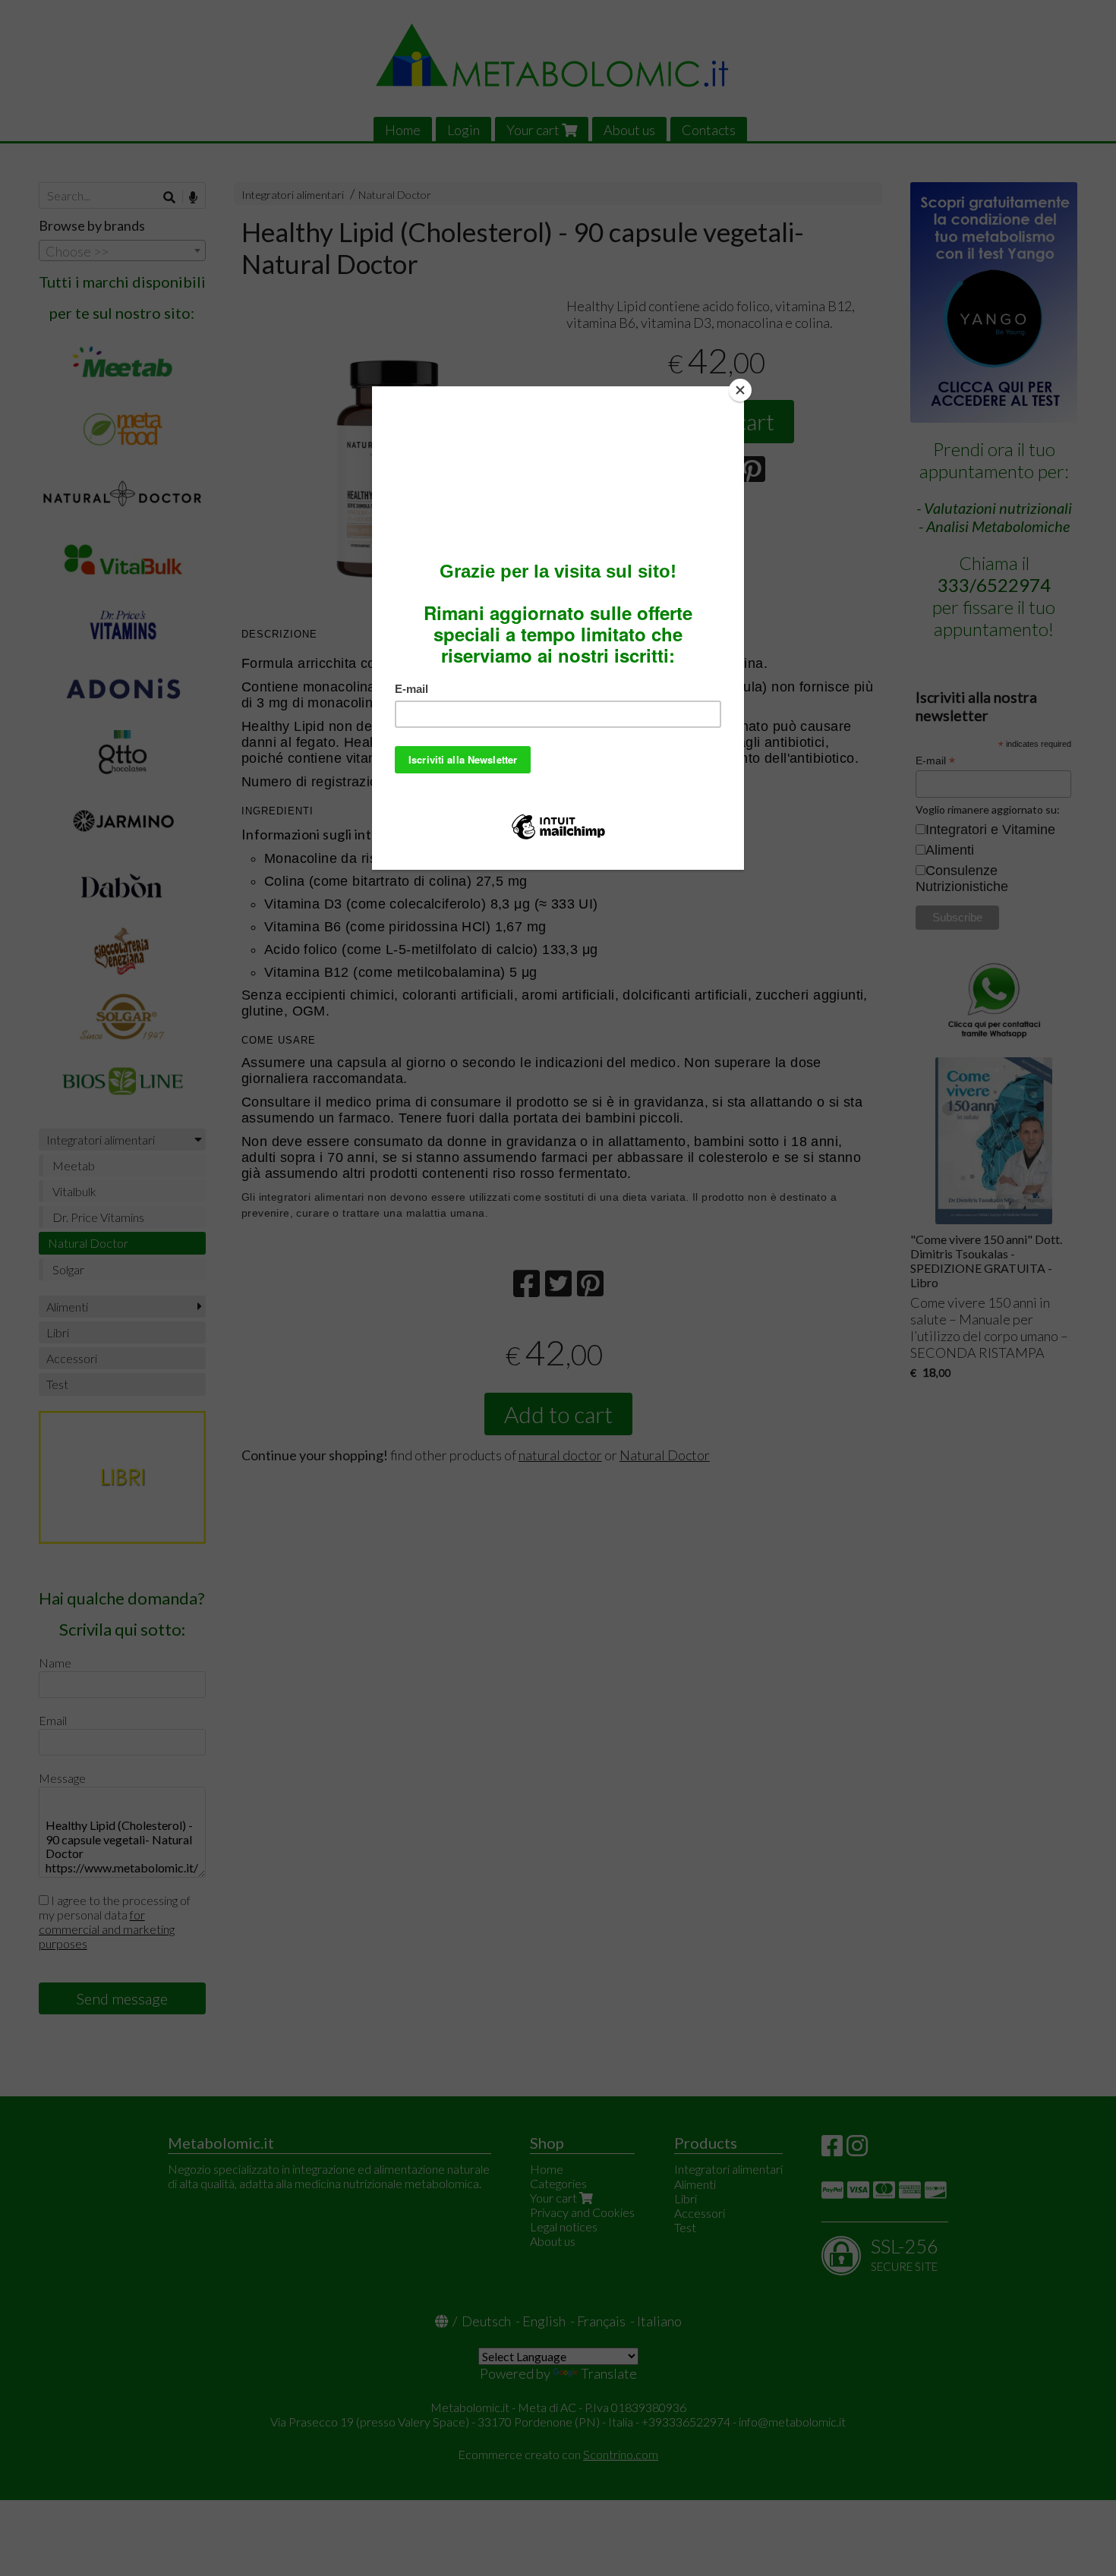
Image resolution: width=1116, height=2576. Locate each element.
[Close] (740, 390)
